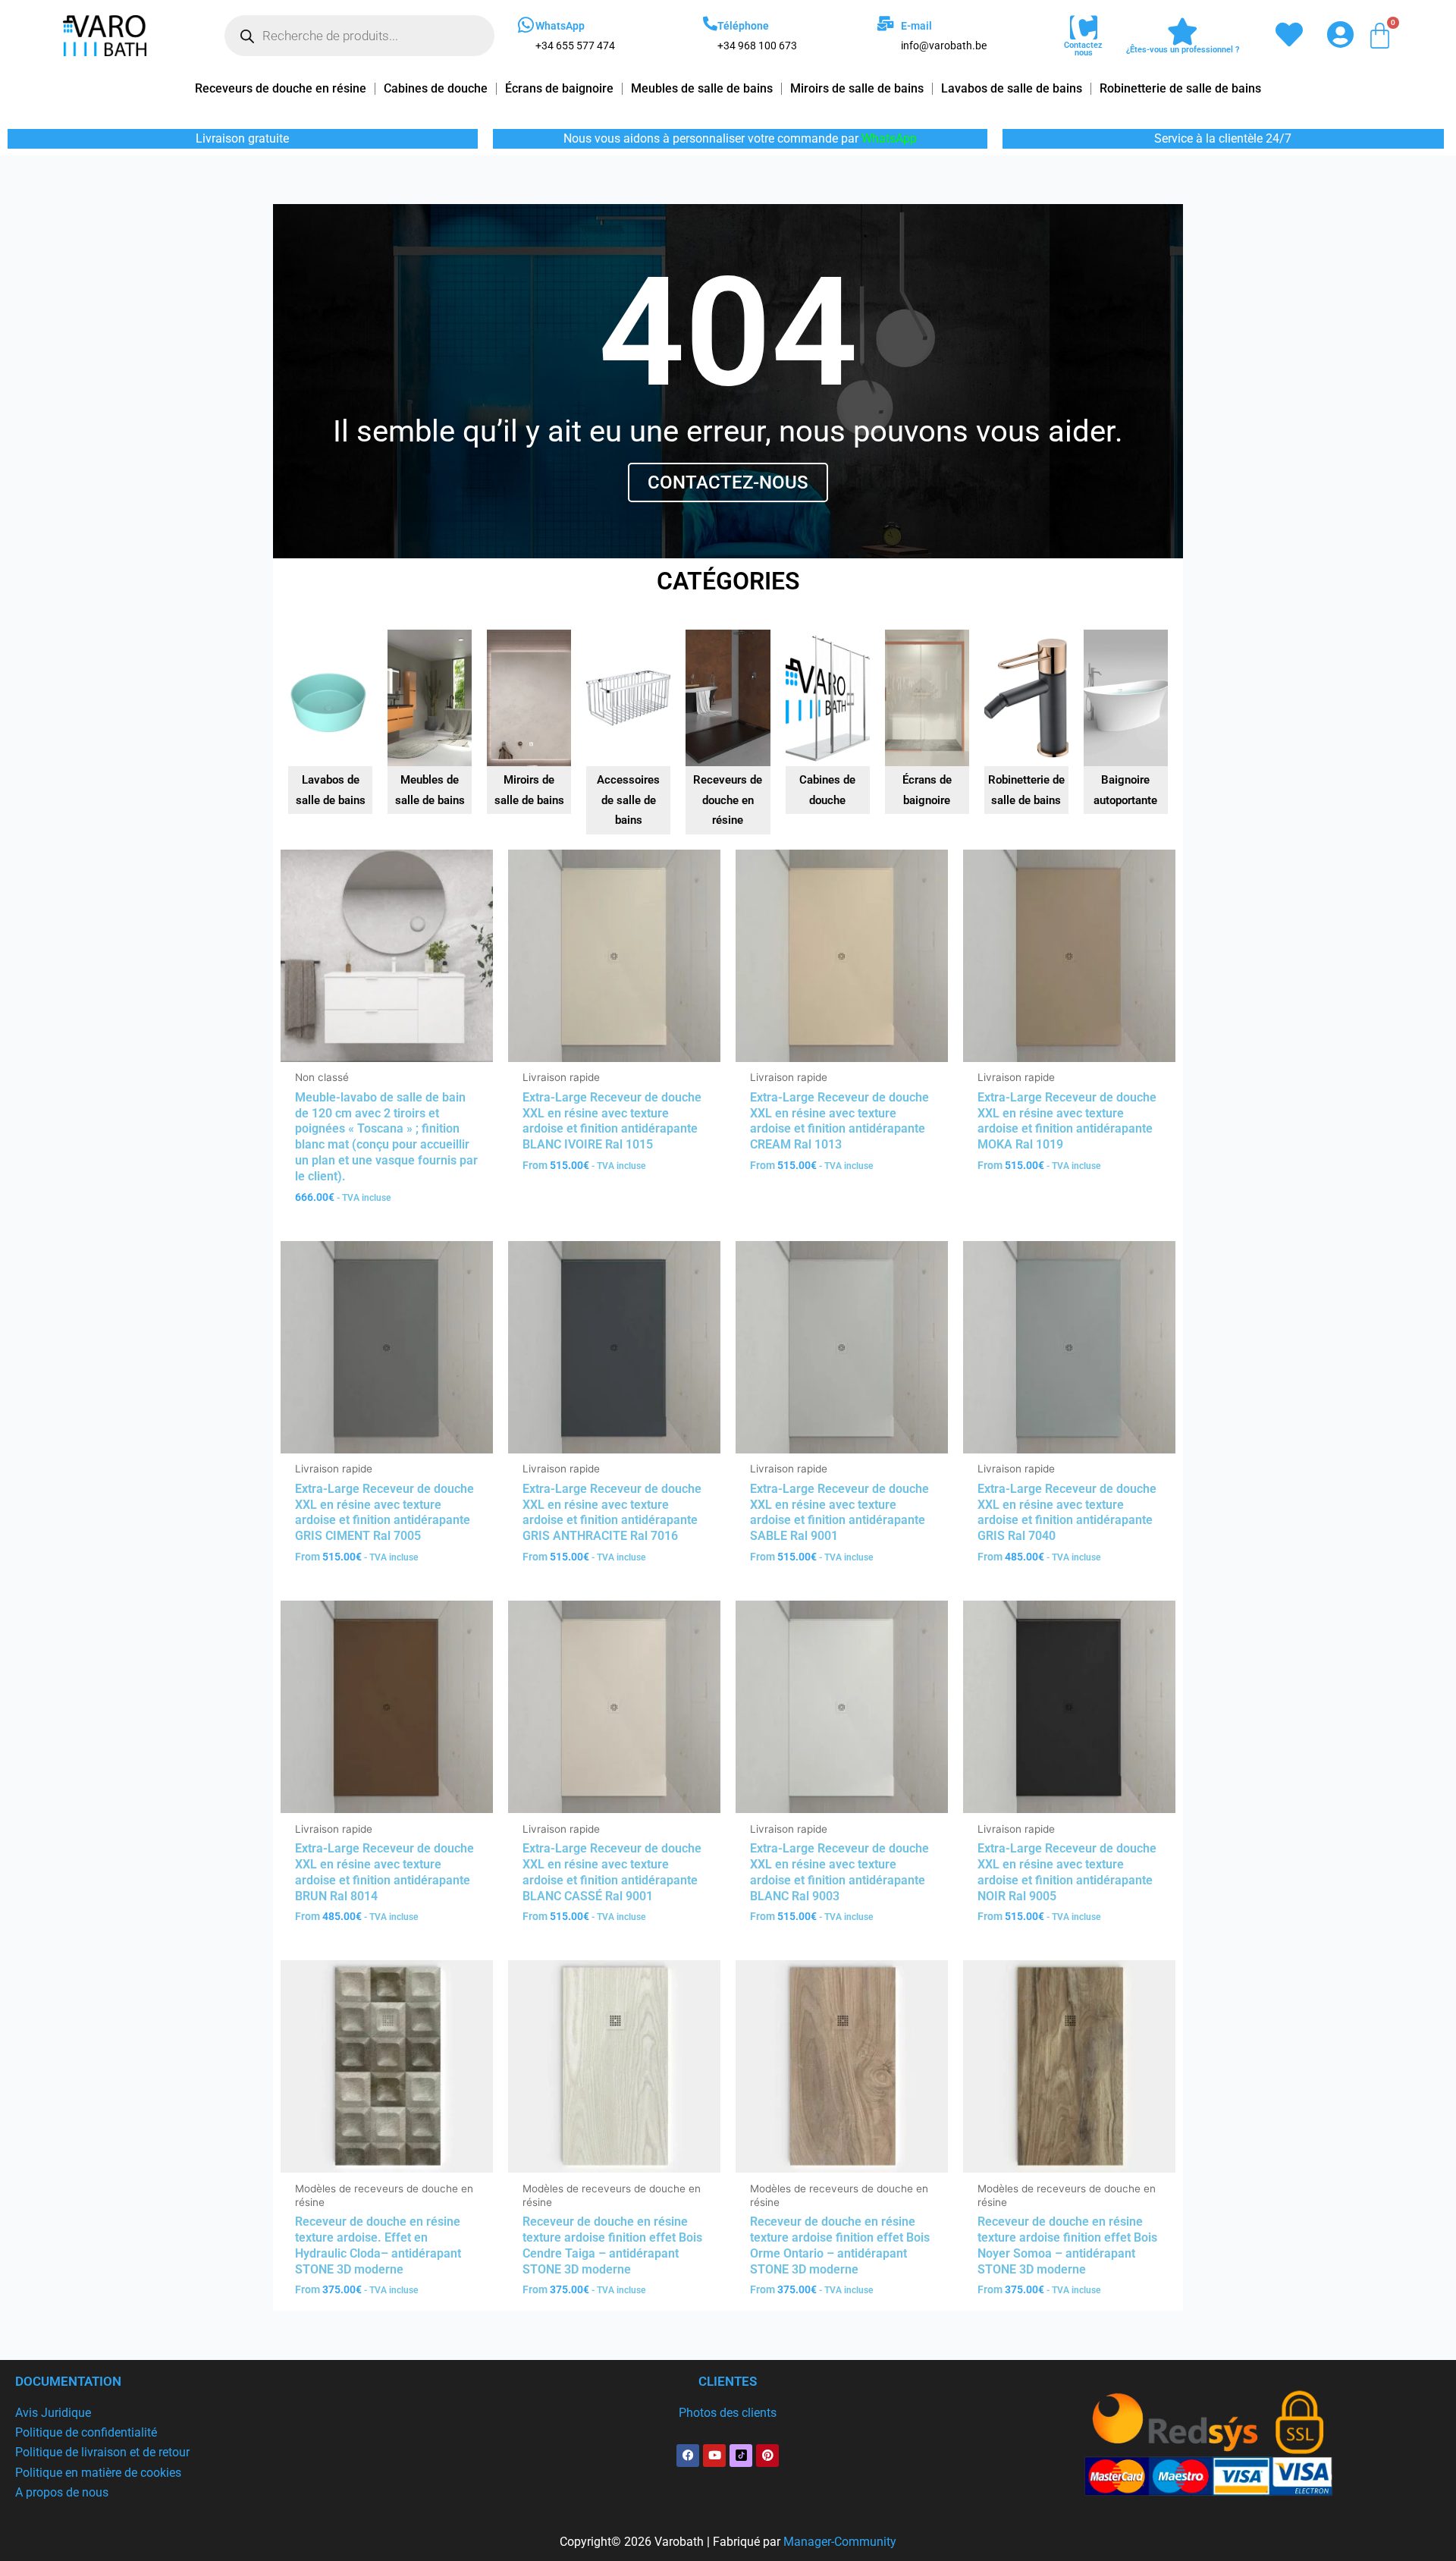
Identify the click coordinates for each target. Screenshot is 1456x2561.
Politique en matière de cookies (98, 2473)
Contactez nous (1083, 49)
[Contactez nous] (1084, 28)
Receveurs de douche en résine (281, 88)
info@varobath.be (944, 46)
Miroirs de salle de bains (857, 88)
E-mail (916, 26)
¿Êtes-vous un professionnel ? (1183, 50)
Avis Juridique (53, 2413)
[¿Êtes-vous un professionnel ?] (1183, 32)
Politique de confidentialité (86, 2432)
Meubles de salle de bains (702, 88)
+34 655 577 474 (575, 46)
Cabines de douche (436, 88)
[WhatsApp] (526, 25)
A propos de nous (62, 2492)
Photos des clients (728, 2413)
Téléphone (743, 26)
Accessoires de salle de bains (628, 800)
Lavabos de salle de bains (1012, 88)
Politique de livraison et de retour (102, 2452)
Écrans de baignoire (559, 88)
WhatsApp (560, 26)
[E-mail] (885, 23)
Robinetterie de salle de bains (1180, 88)
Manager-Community (840, 2542)
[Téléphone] (710, 23)
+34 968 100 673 (757, 46)
